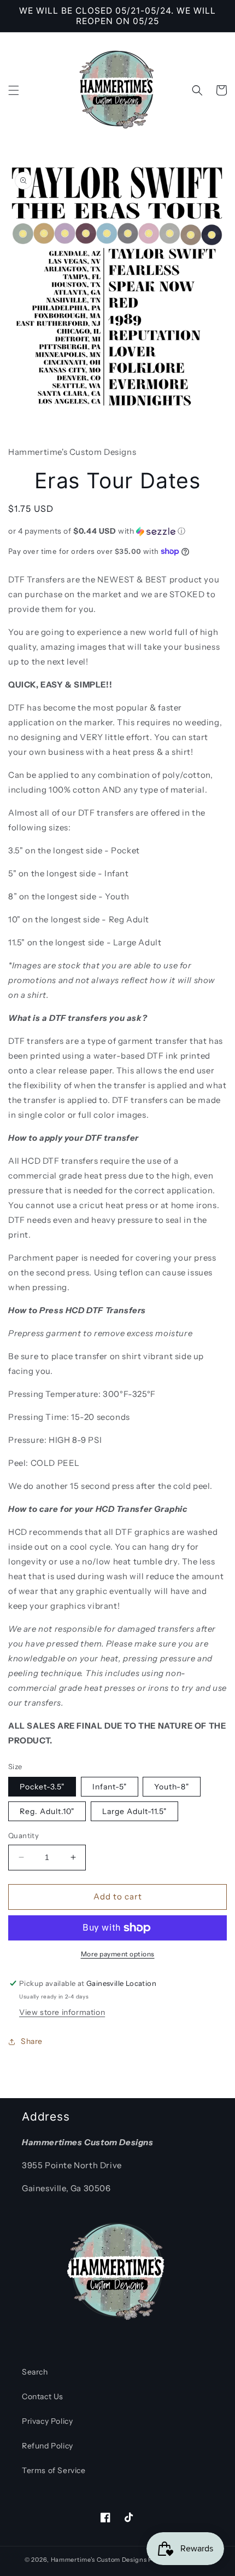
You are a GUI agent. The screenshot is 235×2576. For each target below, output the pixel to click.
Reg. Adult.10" (47, 1811)
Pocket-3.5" (42, 1787)
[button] (14, 90)
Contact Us (43, 2396)
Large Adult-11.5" (134, 1811)
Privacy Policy (47, 2421)
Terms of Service (54, 2470)
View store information (62, 2012)
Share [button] (32, 2041)
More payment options (118, 1954)
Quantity (23, 1835)
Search (35, 2372)
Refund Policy (48, 2446)
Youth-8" (172, 1787)
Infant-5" (110, 1787)
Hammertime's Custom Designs (99, 2560)
